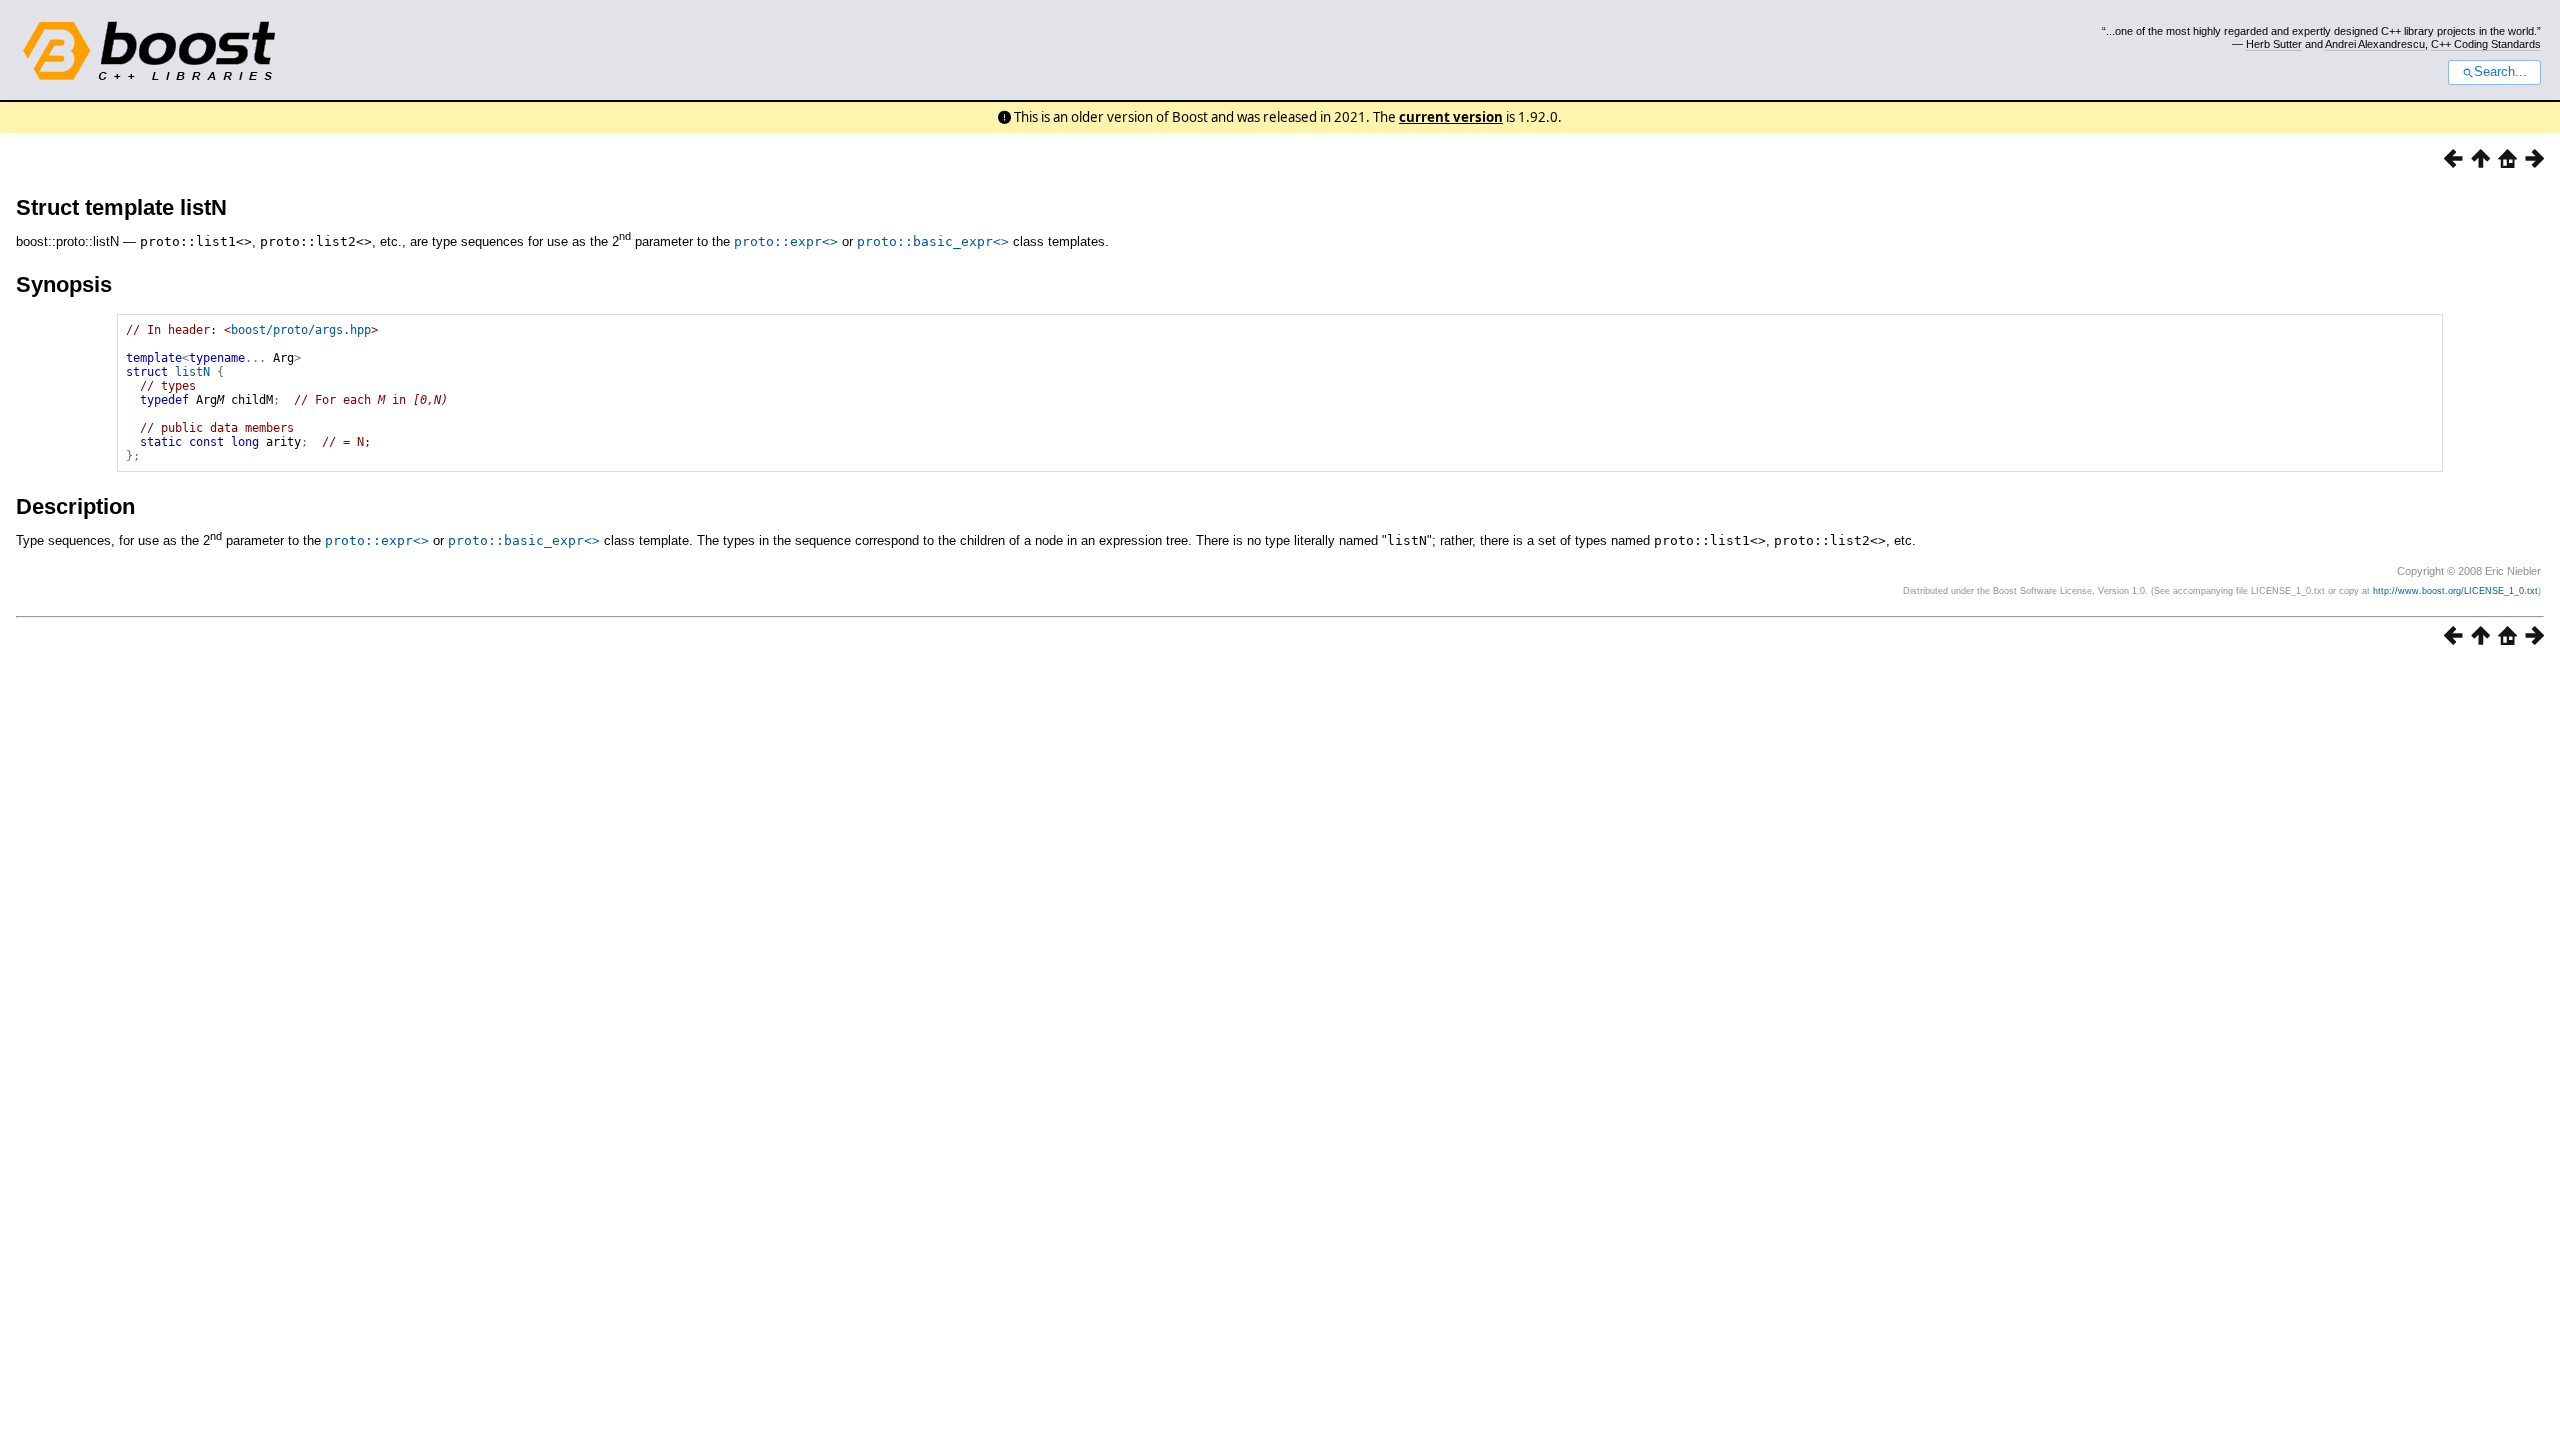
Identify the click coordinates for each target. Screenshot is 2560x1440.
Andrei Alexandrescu (2375, 44)
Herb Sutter (2274, 44)
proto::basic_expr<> (933, 241)
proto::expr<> (786, 241)
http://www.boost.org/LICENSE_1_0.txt (2455, 591)
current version (1451, 117)
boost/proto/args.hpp (301, 330)
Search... (2500, 72)
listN (192, 372)
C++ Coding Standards (2486, 44)
